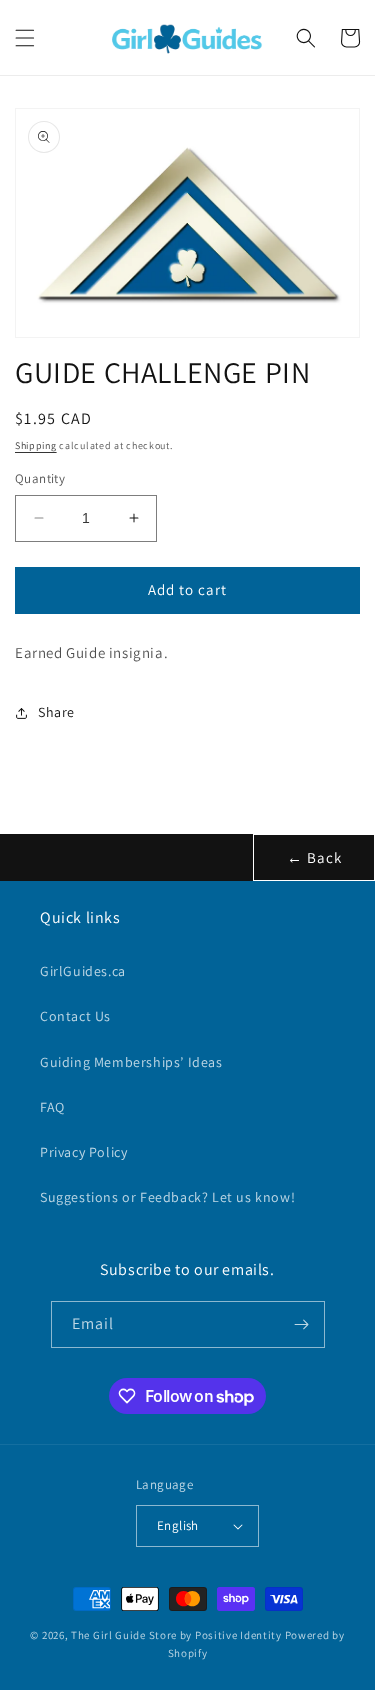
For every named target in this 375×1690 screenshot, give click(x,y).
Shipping (36, 445)
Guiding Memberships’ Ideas (131, 1062)
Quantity (40, 478)
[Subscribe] (302, 1324)
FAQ (52, 1107)
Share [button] (56, 712)
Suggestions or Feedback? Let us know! (167, 1197)
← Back (314, 857)
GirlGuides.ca (83, 971)
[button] (25, 38)
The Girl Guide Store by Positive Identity (176, 1635)
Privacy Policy (83, 1152)
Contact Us (75, 1016)
